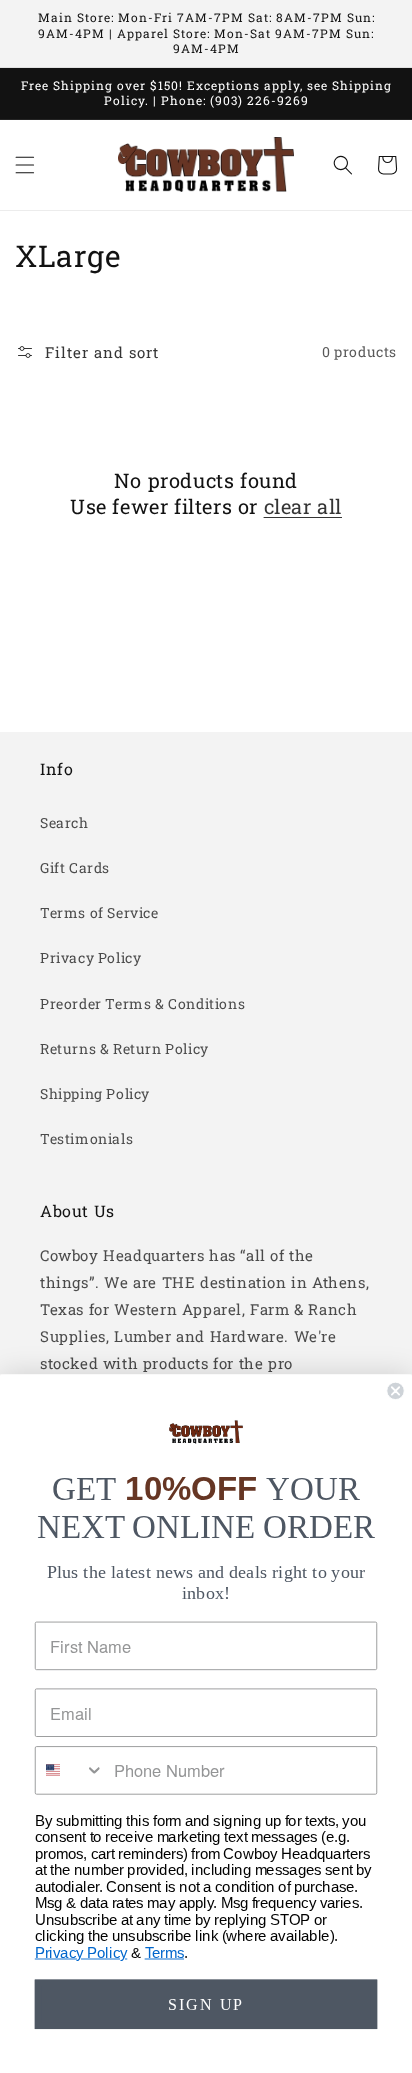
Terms (164, 1953)
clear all (303, 506)
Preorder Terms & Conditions (142, 1003)
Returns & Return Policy (124, 1048)
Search (64, 822)
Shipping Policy (95, 1093)
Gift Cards (75, 867)
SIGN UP (206, 2004)
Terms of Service (99, 912)
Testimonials (86, 1138)
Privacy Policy (90, 957)
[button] (25, 165)
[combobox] (70, 1770)
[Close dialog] (395, 1391)
